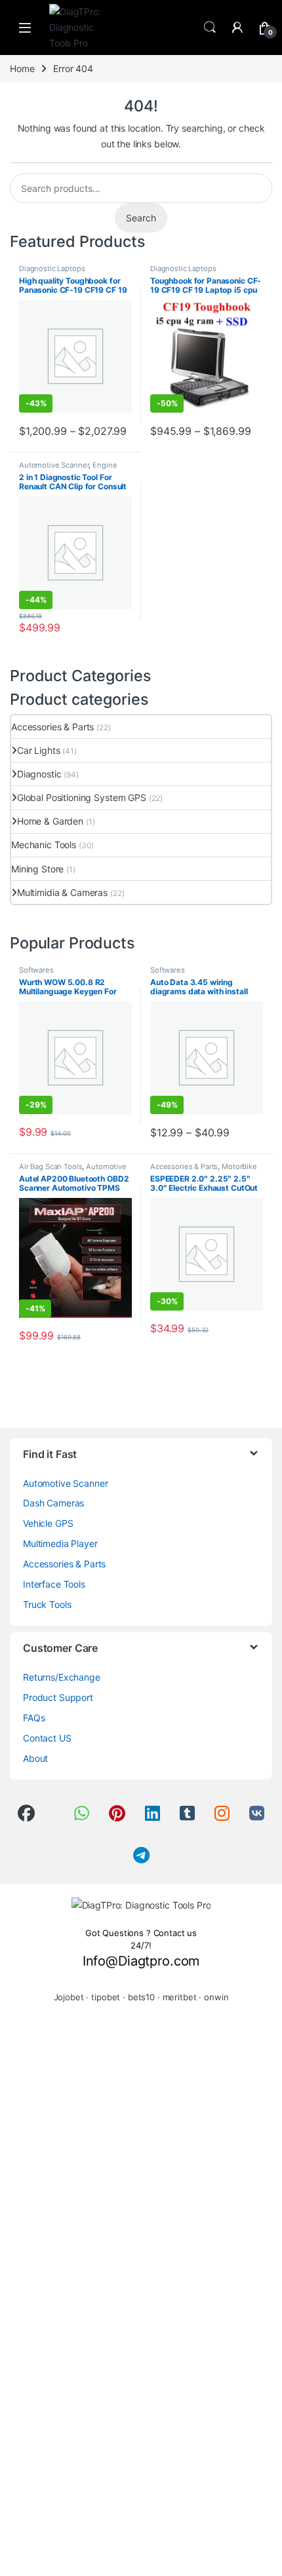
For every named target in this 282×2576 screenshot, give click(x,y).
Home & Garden (50, 821)
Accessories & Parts (52, 727)
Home (22, 68)
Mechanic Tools (44, 845)
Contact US (47, 1738)
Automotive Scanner (54, 465)
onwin (216, 1997)
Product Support (58, 1697)
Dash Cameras (53, 1503)
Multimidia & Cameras (62, 892)
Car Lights (38, 750)
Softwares (36, 970)
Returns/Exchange (62, 1677)
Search (210, 28)
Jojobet (69, 1997)
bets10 (141, 1997)
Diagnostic (39, 774)
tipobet (106, 1997)
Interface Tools (54, 1584)
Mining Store (37, 869)
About (35, 1758)
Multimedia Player (60, 1543)
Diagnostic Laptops (52, 269)
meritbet (180, 1997)
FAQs (34, 1718)
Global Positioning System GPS (82, 797)
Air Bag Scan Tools (50, 1167)
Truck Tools (47, 1604)
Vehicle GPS (48, 1523)
